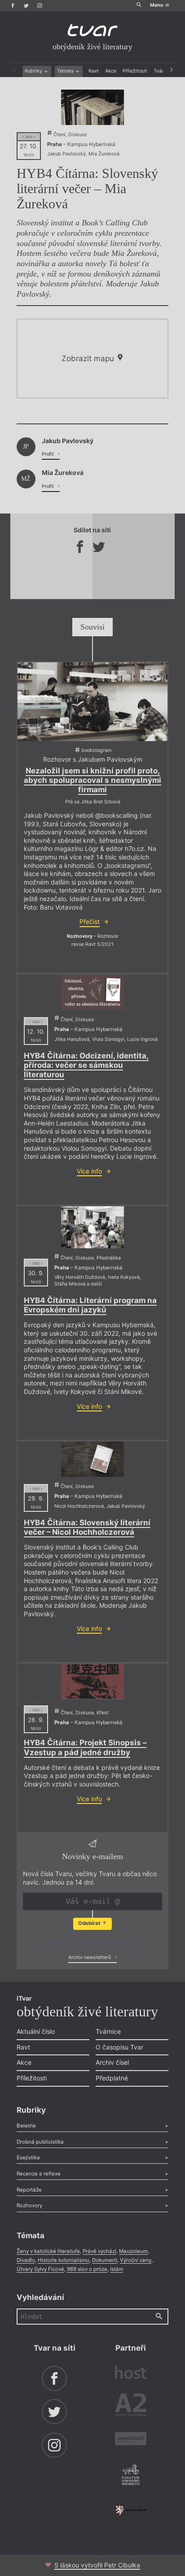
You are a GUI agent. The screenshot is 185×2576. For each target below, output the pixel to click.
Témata (66, 71)
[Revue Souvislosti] (131, 2440)
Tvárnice (108, 2031)
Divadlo (26, 2260)
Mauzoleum (133, 2251)
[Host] (131, 2373)
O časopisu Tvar (119, 2047)
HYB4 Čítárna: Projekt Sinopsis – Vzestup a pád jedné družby (85, 1747)
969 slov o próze (87, 2269)
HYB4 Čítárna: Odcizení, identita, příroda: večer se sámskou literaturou (86, 1065)
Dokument (105, 2260)
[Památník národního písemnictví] (131, 2476)
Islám (117, 2269)
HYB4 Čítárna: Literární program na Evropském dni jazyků (90, 1305)
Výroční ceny (136, 2260)
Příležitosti (135, 71)
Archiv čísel (112, 2062)
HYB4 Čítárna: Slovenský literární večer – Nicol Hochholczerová (87, 1527)
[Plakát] (92, 107)
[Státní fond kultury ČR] (131, 2510)
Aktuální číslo (36, 2031)
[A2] (131, 2406)
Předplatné (112, 2078)
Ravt (94, 71)
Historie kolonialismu (64, 2260)
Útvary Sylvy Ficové (40, 2269)
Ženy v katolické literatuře (48, 2251)
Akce (111, 71)
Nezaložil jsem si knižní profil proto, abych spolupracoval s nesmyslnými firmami (92, 780)
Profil (48, 454)
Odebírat (90, 1923)
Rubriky (34, 71)
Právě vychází (99, 2251)
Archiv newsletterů (90, 1957)
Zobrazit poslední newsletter (90, 1941)
